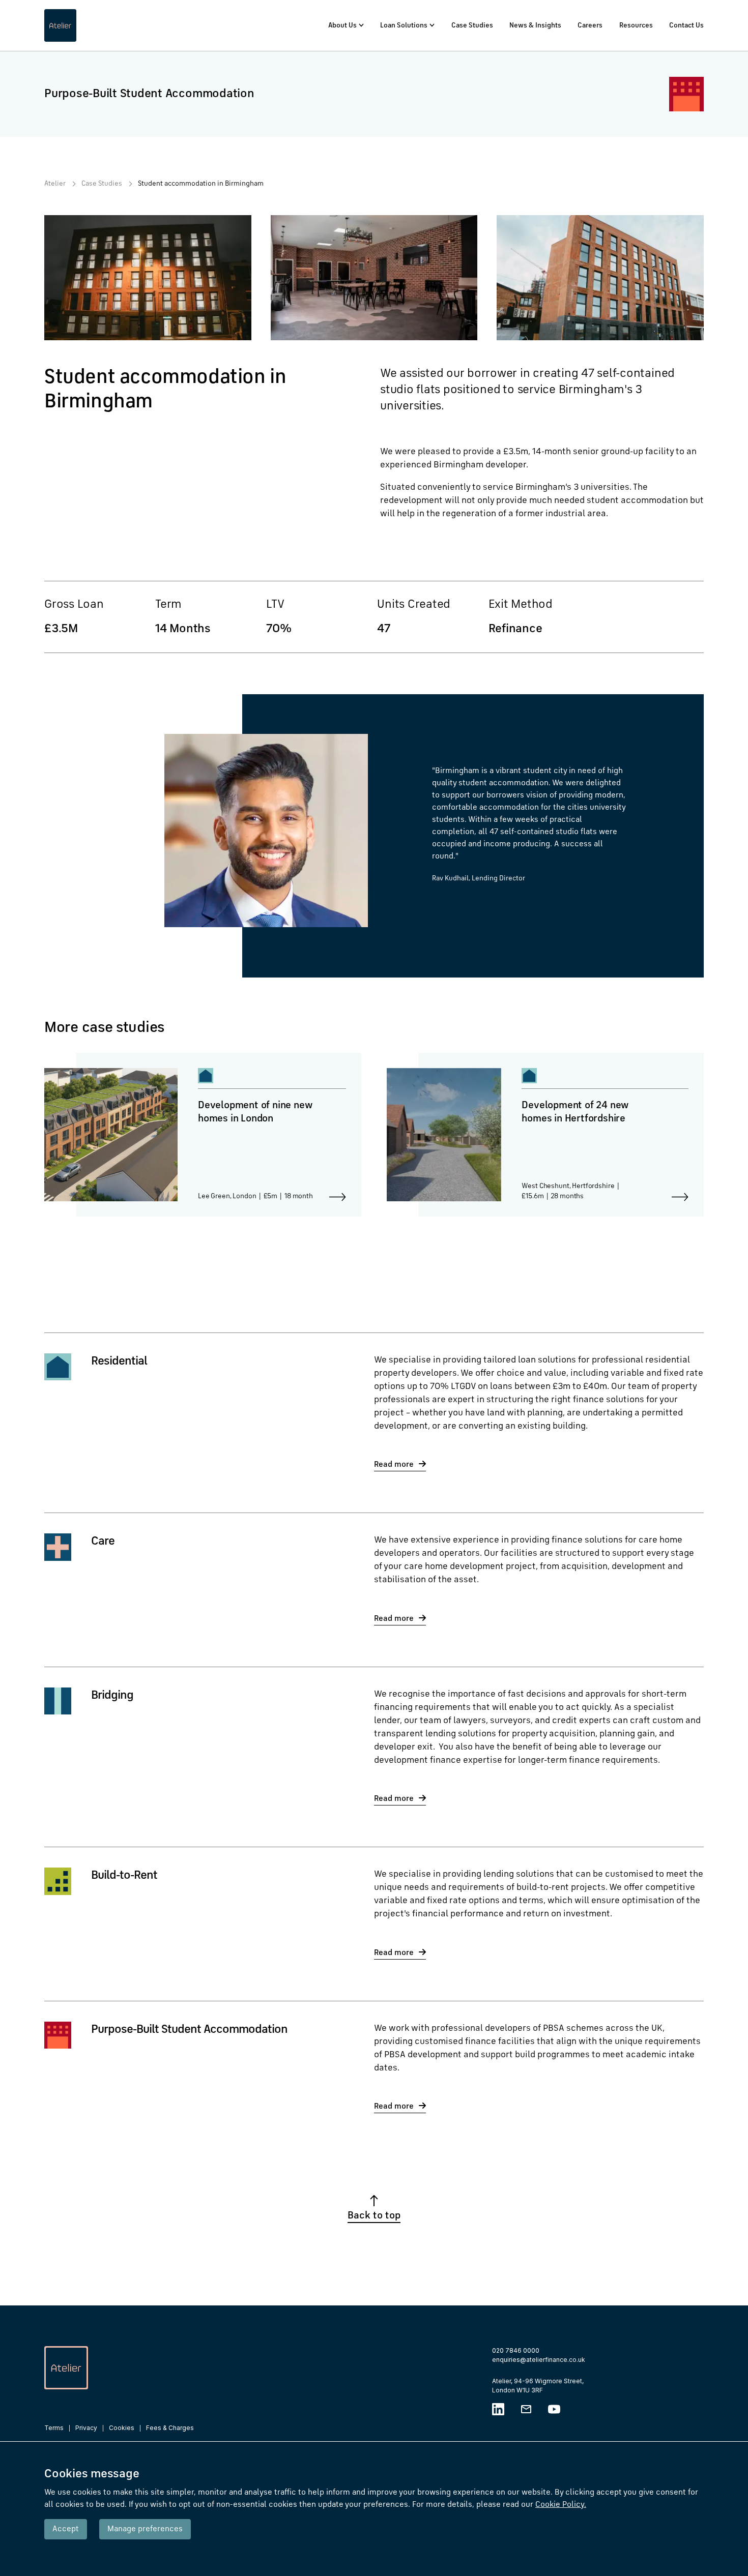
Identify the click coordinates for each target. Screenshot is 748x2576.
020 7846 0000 (516, 2350)
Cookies (122, 2428)
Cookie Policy (561, 2505)
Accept (66, 2529)
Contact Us (686, 25)
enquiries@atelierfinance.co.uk (539, 2360)
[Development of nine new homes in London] (203, 1135)
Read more (394, 1465)
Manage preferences (145, 2529)
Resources (636, 25)
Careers (590, 25)
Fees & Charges (170, 2428)
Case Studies (472, 25)
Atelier (55, 184)
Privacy (86, 2428)
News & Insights (535, 25)
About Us (342, 25)
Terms (54, 2428)
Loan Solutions (404, 25)
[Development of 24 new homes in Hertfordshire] (545, 1135)
